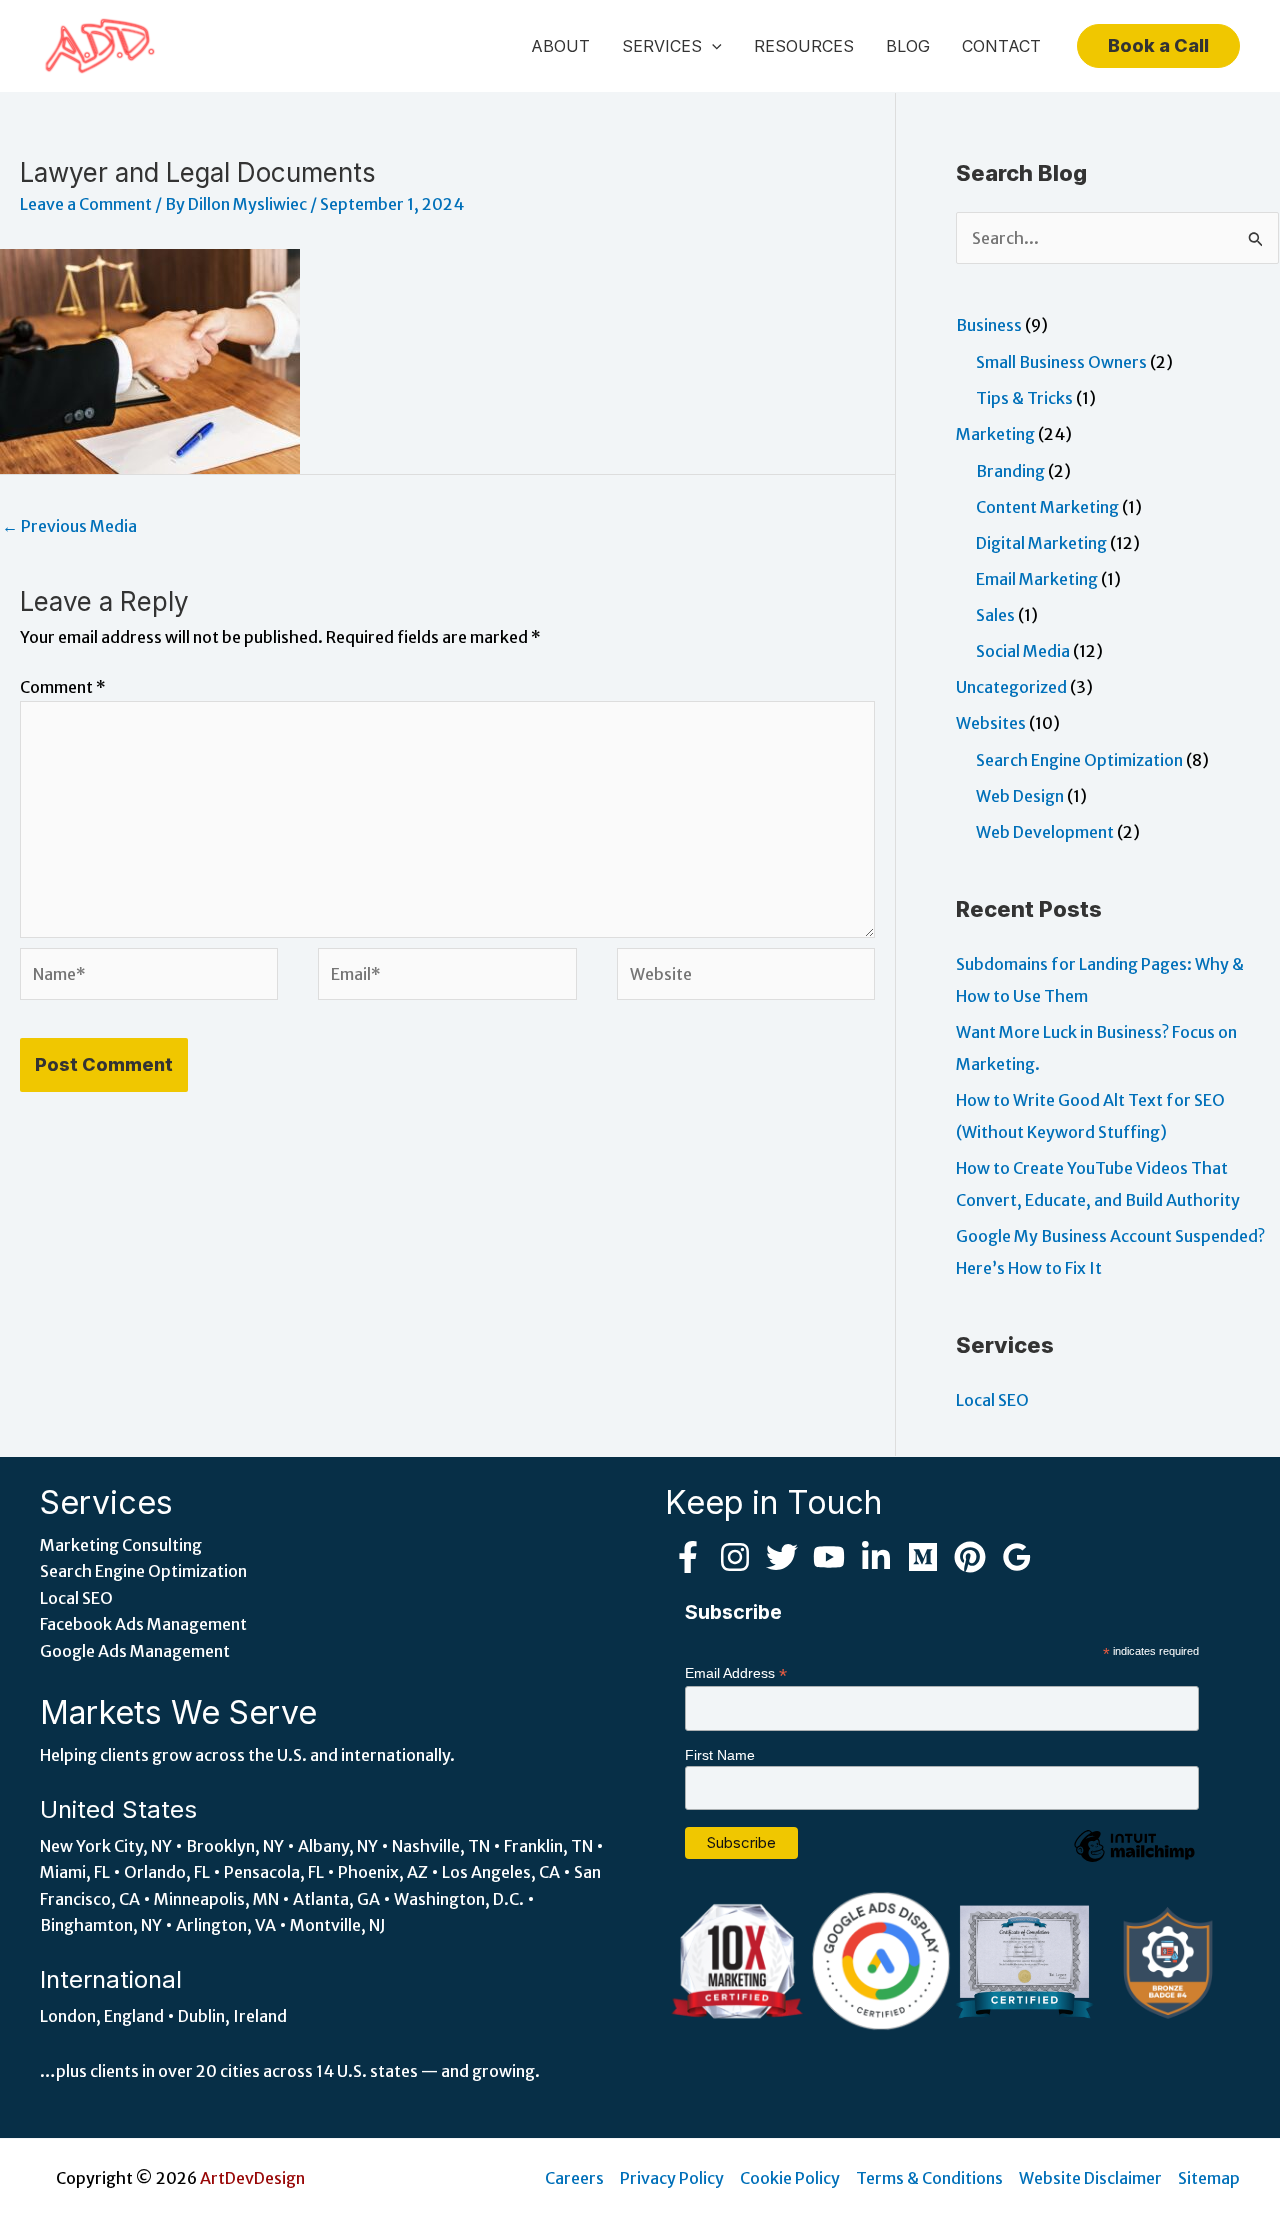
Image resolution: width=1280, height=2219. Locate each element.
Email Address (736, 1673)
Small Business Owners (1061, 362)
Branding (1010, 471)
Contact (1001, 46)
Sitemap (1209, 2178)
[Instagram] (735, 1557)
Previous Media (69, 526)
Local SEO (992, 1400)
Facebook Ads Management (143, 1624)
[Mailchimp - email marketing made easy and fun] (1134, 1861)
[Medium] (923, 1557)
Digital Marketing (1041, 543)
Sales (995, 615)
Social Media (1023, 651)
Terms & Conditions (929, 2178)
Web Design (1020, 796)
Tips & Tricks (1024, 398)
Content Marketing (1047, 507)
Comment (63, 687)
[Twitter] (782, 1557)
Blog (908, 46)
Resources (804, 46)
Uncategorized (1011, 687)
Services (662, 46)
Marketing (995, 434)
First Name (720, 1755)
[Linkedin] (876, 1557)
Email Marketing (1037, 579)
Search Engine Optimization (1079, 760)
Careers (574, 2178)
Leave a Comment (86, 204)
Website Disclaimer (1090, 2178)
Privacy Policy (672, 2178)
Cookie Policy (790, 2178)
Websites (991, 723)
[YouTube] (829, 1557)
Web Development (1045, 832)
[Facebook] (688, 1557)
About (560, 46)
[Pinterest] (970, 1557)
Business (989, 325)
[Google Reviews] (1017, 1557)
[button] (712, 46)
